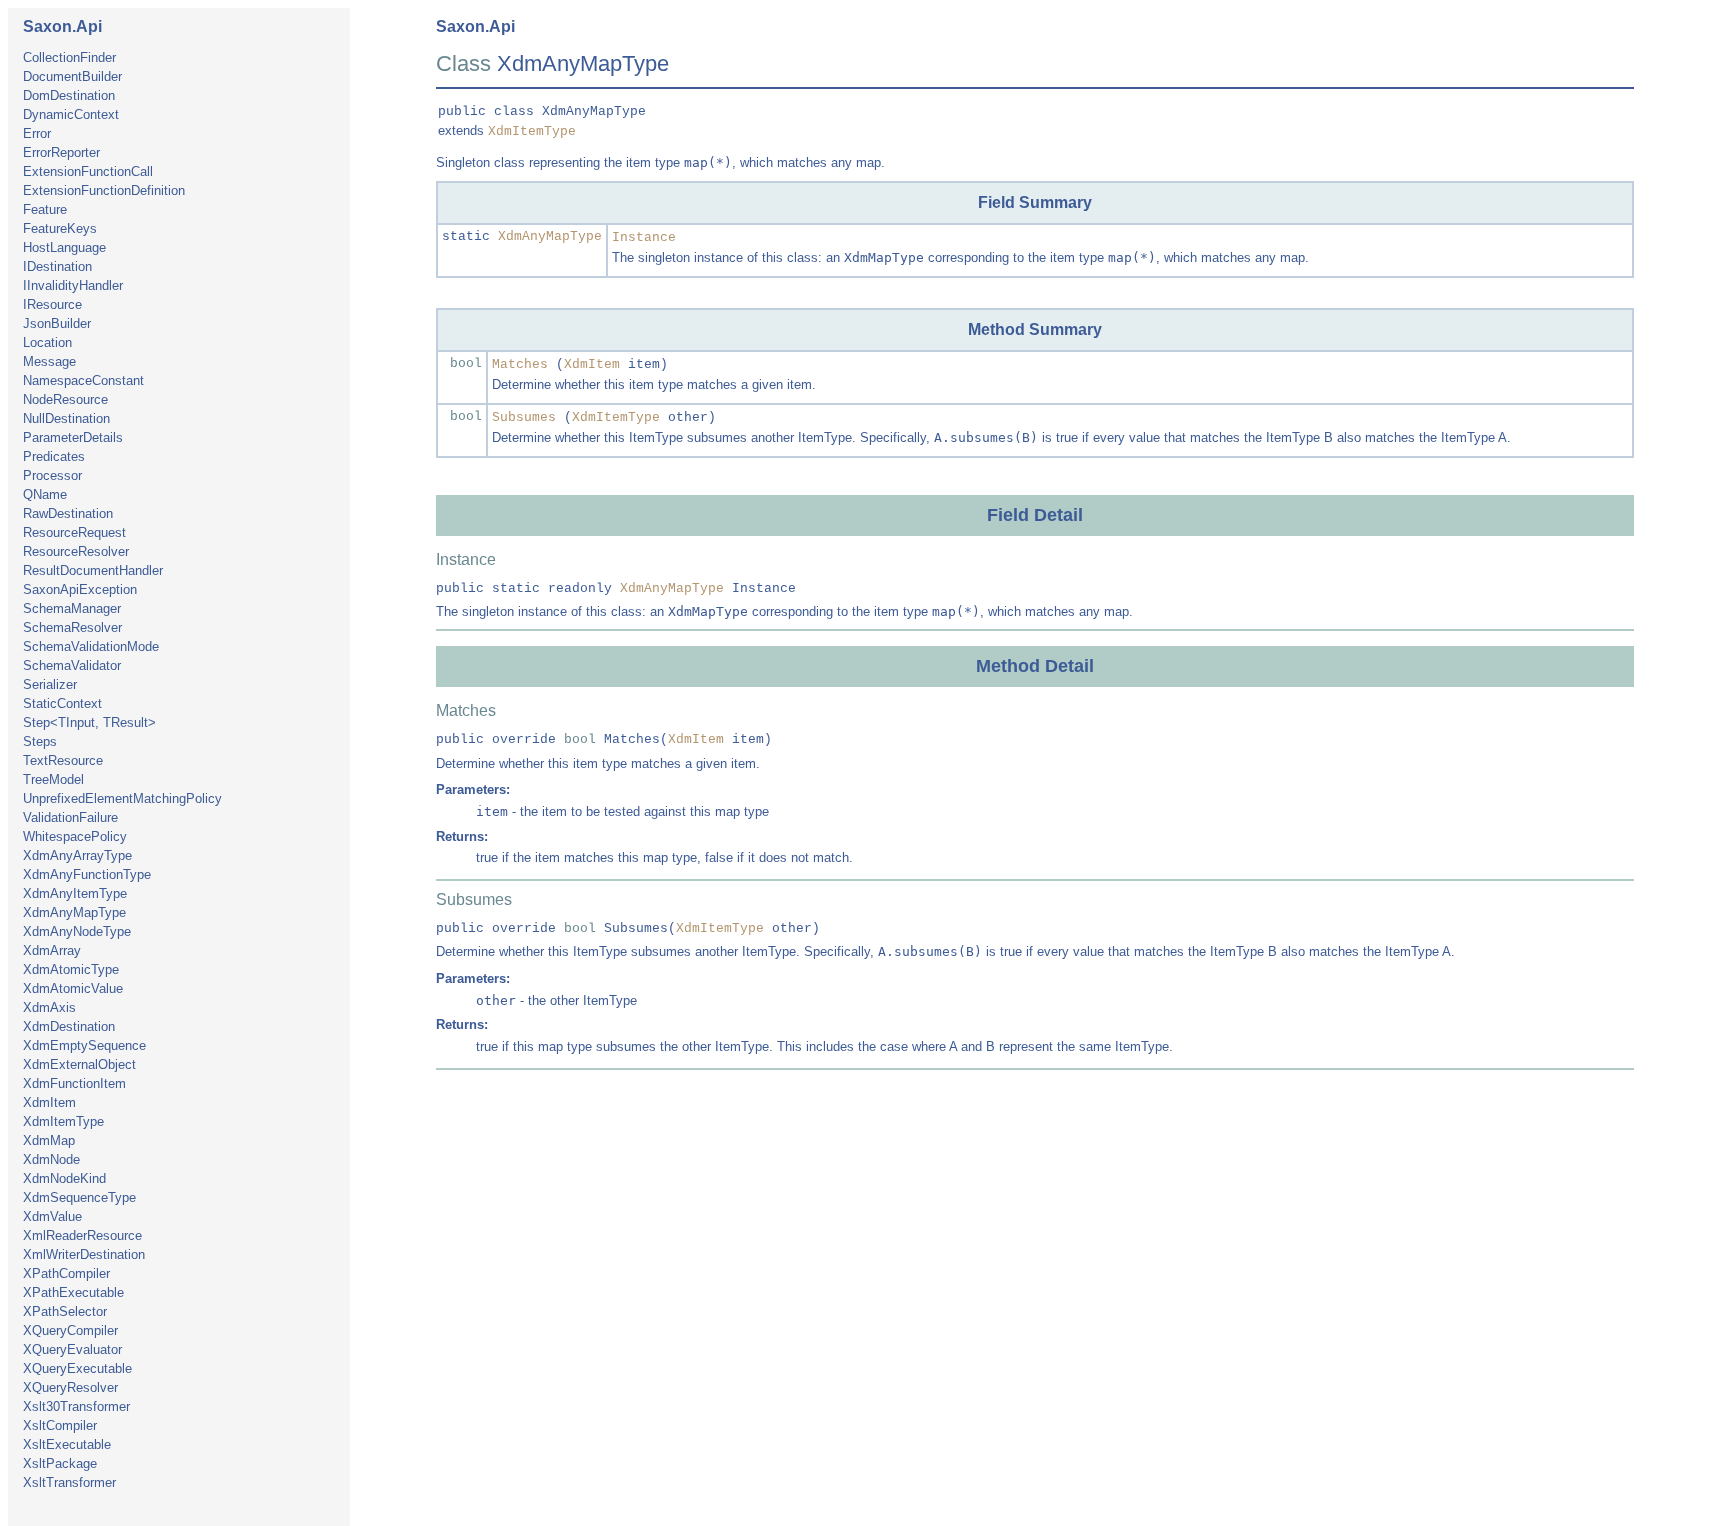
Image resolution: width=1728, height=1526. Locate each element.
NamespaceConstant (83, 380)
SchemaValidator (72, 665)
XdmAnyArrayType (77, 855)
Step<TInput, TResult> (89, 722)
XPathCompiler (66, 1273)
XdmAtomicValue (73, 988)
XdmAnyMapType (74, 912)
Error (37, 133)
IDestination (57, 266)
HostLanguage (64, 247)
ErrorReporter (61, 152)
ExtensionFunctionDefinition (104, 190)
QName (45, 494)
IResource (52, 304)
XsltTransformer (69, 1482)
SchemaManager (72, 608)
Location (47, 342)
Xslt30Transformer (76, 1406)
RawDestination (68, 513)
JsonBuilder (57, 323)
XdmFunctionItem (74, 1083)
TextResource (63, 760)
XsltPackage (60, 1463)
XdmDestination (69, 1026)
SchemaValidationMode (91, 646)
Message (49, 361)
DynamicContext (71, 114)
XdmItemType (63, 1121)
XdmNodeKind (64, 1178)
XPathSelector (65, 1311)
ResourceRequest (74, 532)
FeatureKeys (60, 228)
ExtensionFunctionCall (88, 171)
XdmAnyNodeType (77, 931)
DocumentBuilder (72, 76)
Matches (520, 364)
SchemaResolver (72, 627)
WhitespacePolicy (75, 836)
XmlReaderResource (82, 1235)
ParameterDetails (73, 437)
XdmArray (52, 950)
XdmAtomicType (71, 969)
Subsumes (524, 417)
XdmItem (49, 1102)
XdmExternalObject (79, 1064)
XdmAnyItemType (75, 893)
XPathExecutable (73, 1292)
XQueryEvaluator (72, 1349)
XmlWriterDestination (84, 1254)
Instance (644, 237)
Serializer (50, 684)
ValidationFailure (70, 817)
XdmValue (52, 1216)
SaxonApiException (80, 589)
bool (466, 363)
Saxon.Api (62, 26)
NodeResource (65, 399)
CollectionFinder (69, 57)
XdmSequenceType (79, 1197)
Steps (40, 741)
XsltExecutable (67, 1444)
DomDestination (69, 95)
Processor (52, 475)
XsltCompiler (60, 1425)
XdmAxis (49, 1007)
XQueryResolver (70, 1387)
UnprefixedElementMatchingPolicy (122, 798)
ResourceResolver (76, 551)
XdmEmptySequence (84, 1045)
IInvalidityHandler (73, 285)
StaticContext (62, 703)
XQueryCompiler (70, 1330)
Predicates (54, 456)
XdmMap (49, 1140)
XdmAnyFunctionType (87, 874)
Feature (45, 209)
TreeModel (53, 779)
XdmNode (51, 1159)
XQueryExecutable (77, 1368)
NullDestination (66, 418)
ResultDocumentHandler (93, 570)
